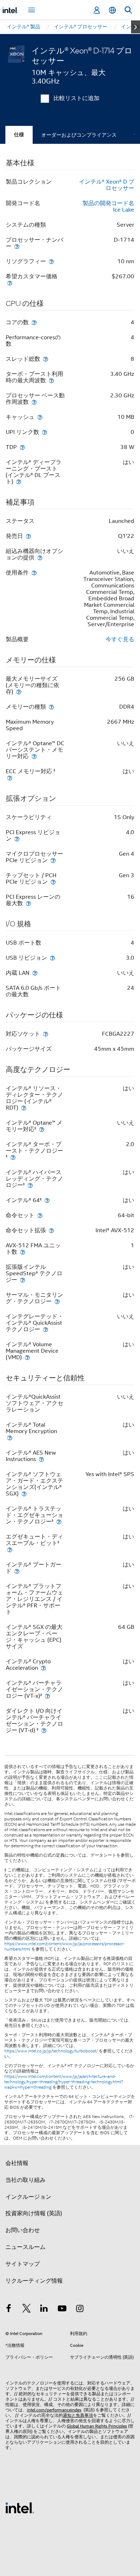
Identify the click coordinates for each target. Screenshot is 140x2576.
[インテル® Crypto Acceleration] (43, 1668)
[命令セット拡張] (51, 1230)
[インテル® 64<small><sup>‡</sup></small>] (47, 1200)
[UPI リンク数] (45, 432)
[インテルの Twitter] (27, 2310)
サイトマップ (23, 2264)
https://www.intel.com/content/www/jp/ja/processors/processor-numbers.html (65, 1946)
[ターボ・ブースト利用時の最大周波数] (51, 380)
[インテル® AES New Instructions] (41, 1459)
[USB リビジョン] (52, 958)
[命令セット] (40, 1215)
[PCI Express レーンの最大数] (28, 903)
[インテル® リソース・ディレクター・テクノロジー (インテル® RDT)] (24, 1108)
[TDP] (22, 447)
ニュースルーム (25, 2247)
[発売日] (28, 536)
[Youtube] (62, 2310)
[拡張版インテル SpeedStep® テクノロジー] (23, 1280)
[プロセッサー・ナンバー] (17, 246)
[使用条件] (34, 573)
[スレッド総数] (46, 359)
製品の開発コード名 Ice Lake (108, 207)
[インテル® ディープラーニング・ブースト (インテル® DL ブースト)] (19, 481)
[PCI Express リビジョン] (17, 839)
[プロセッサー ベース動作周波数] (34, 402)
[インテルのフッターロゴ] (20, 2508)
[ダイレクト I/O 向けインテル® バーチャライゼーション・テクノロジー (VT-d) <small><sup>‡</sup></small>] (44, 1730)
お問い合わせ (23, 2230)
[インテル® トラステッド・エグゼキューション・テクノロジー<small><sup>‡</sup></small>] (59, 1521)
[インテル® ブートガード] (17, 1571)
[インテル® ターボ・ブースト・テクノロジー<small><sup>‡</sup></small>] (13, 1157)
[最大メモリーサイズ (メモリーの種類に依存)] (19, 692)
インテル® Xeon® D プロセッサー (107, 185)
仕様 (19, 135)
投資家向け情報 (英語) (34, 2213)
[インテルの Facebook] (9, 2310)
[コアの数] (34, 322)
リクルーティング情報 (34, 2281)
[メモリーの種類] (51, 707)
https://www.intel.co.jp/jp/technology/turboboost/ (51, 2051)
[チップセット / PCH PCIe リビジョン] (53, 882)
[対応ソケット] (46, 1034)
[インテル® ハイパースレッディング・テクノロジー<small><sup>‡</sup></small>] (30, 1185)
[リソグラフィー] (51, 261)
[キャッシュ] (40, 417)
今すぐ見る (120, 639)
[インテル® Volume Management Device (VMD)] (27, 1357)
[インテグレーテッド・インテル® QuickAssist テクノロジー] (46, 1329)
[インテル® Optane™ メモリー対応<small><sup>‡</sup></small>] (42, 1129)
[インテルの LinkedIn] (44, 2310)
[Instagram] (80, 2310)
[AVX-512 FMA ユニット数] (23, 1252)
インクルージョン (28, 2197)
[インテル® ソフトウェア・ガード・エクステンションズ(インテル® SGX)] (24, 1493)
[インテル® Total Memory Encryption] (10, 1438)
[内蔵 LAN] (35, 973)
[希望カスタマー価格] (10, 283)
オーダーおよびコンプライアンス (79, 135)
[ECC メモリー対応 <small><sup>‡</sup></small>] (10, 778)
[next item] (136, 27)
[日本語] (112, 10)
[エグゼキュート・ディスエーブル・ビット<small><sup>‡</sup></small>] (10, 1549)
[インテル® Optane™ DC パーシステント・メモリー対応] (34, 756)
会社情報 (17, 2163)
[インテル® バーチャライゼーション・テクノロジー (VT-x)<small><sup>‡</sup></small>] (47, 1696)
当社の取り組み (25, 2180)
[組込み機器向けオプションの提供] (40, 557)
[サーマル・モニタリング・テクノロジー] (57, 1301)
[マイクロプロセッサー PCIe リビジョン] (53, 860)
